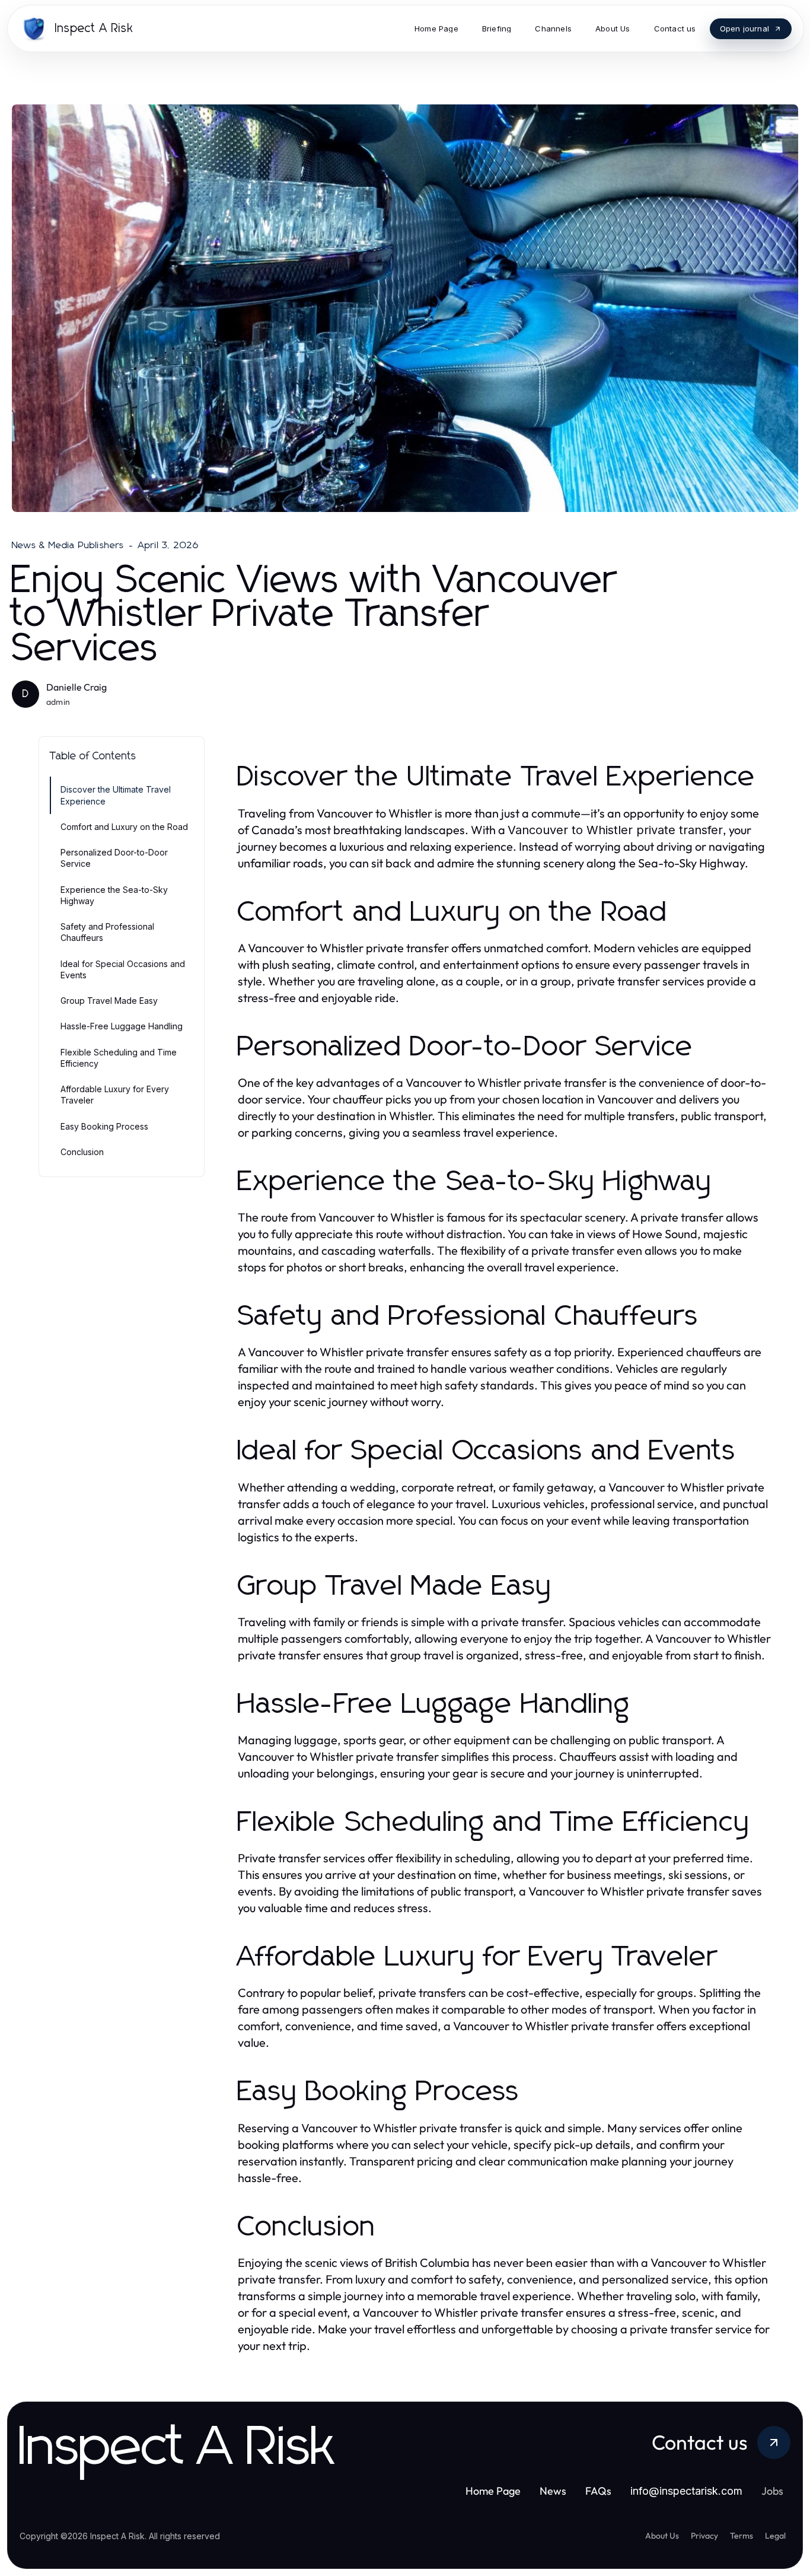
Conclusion (82, 1152)
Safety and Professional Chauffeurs (107, 932)
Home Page (493, 2491)
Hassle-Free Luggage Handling (122, 1026)
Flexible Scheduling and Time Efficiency (119, 1058)
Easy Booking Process (104, 1126)
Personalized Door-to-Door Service (114, 858)
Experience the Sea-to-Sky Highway (114, 895)
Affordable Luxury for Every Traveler (115, 1095)
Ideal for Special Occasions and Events (123, 969)
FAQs (598, 2491)
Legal (775, 2536)
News (553, 2491)
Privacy (704, 2536)
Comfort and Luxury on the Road (124, 827)
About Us (662, 2536)
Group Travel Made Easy (109, 1001)
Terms (742, 2536)
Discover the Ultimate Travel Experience (116, 795)
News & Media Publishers (68, 545)
